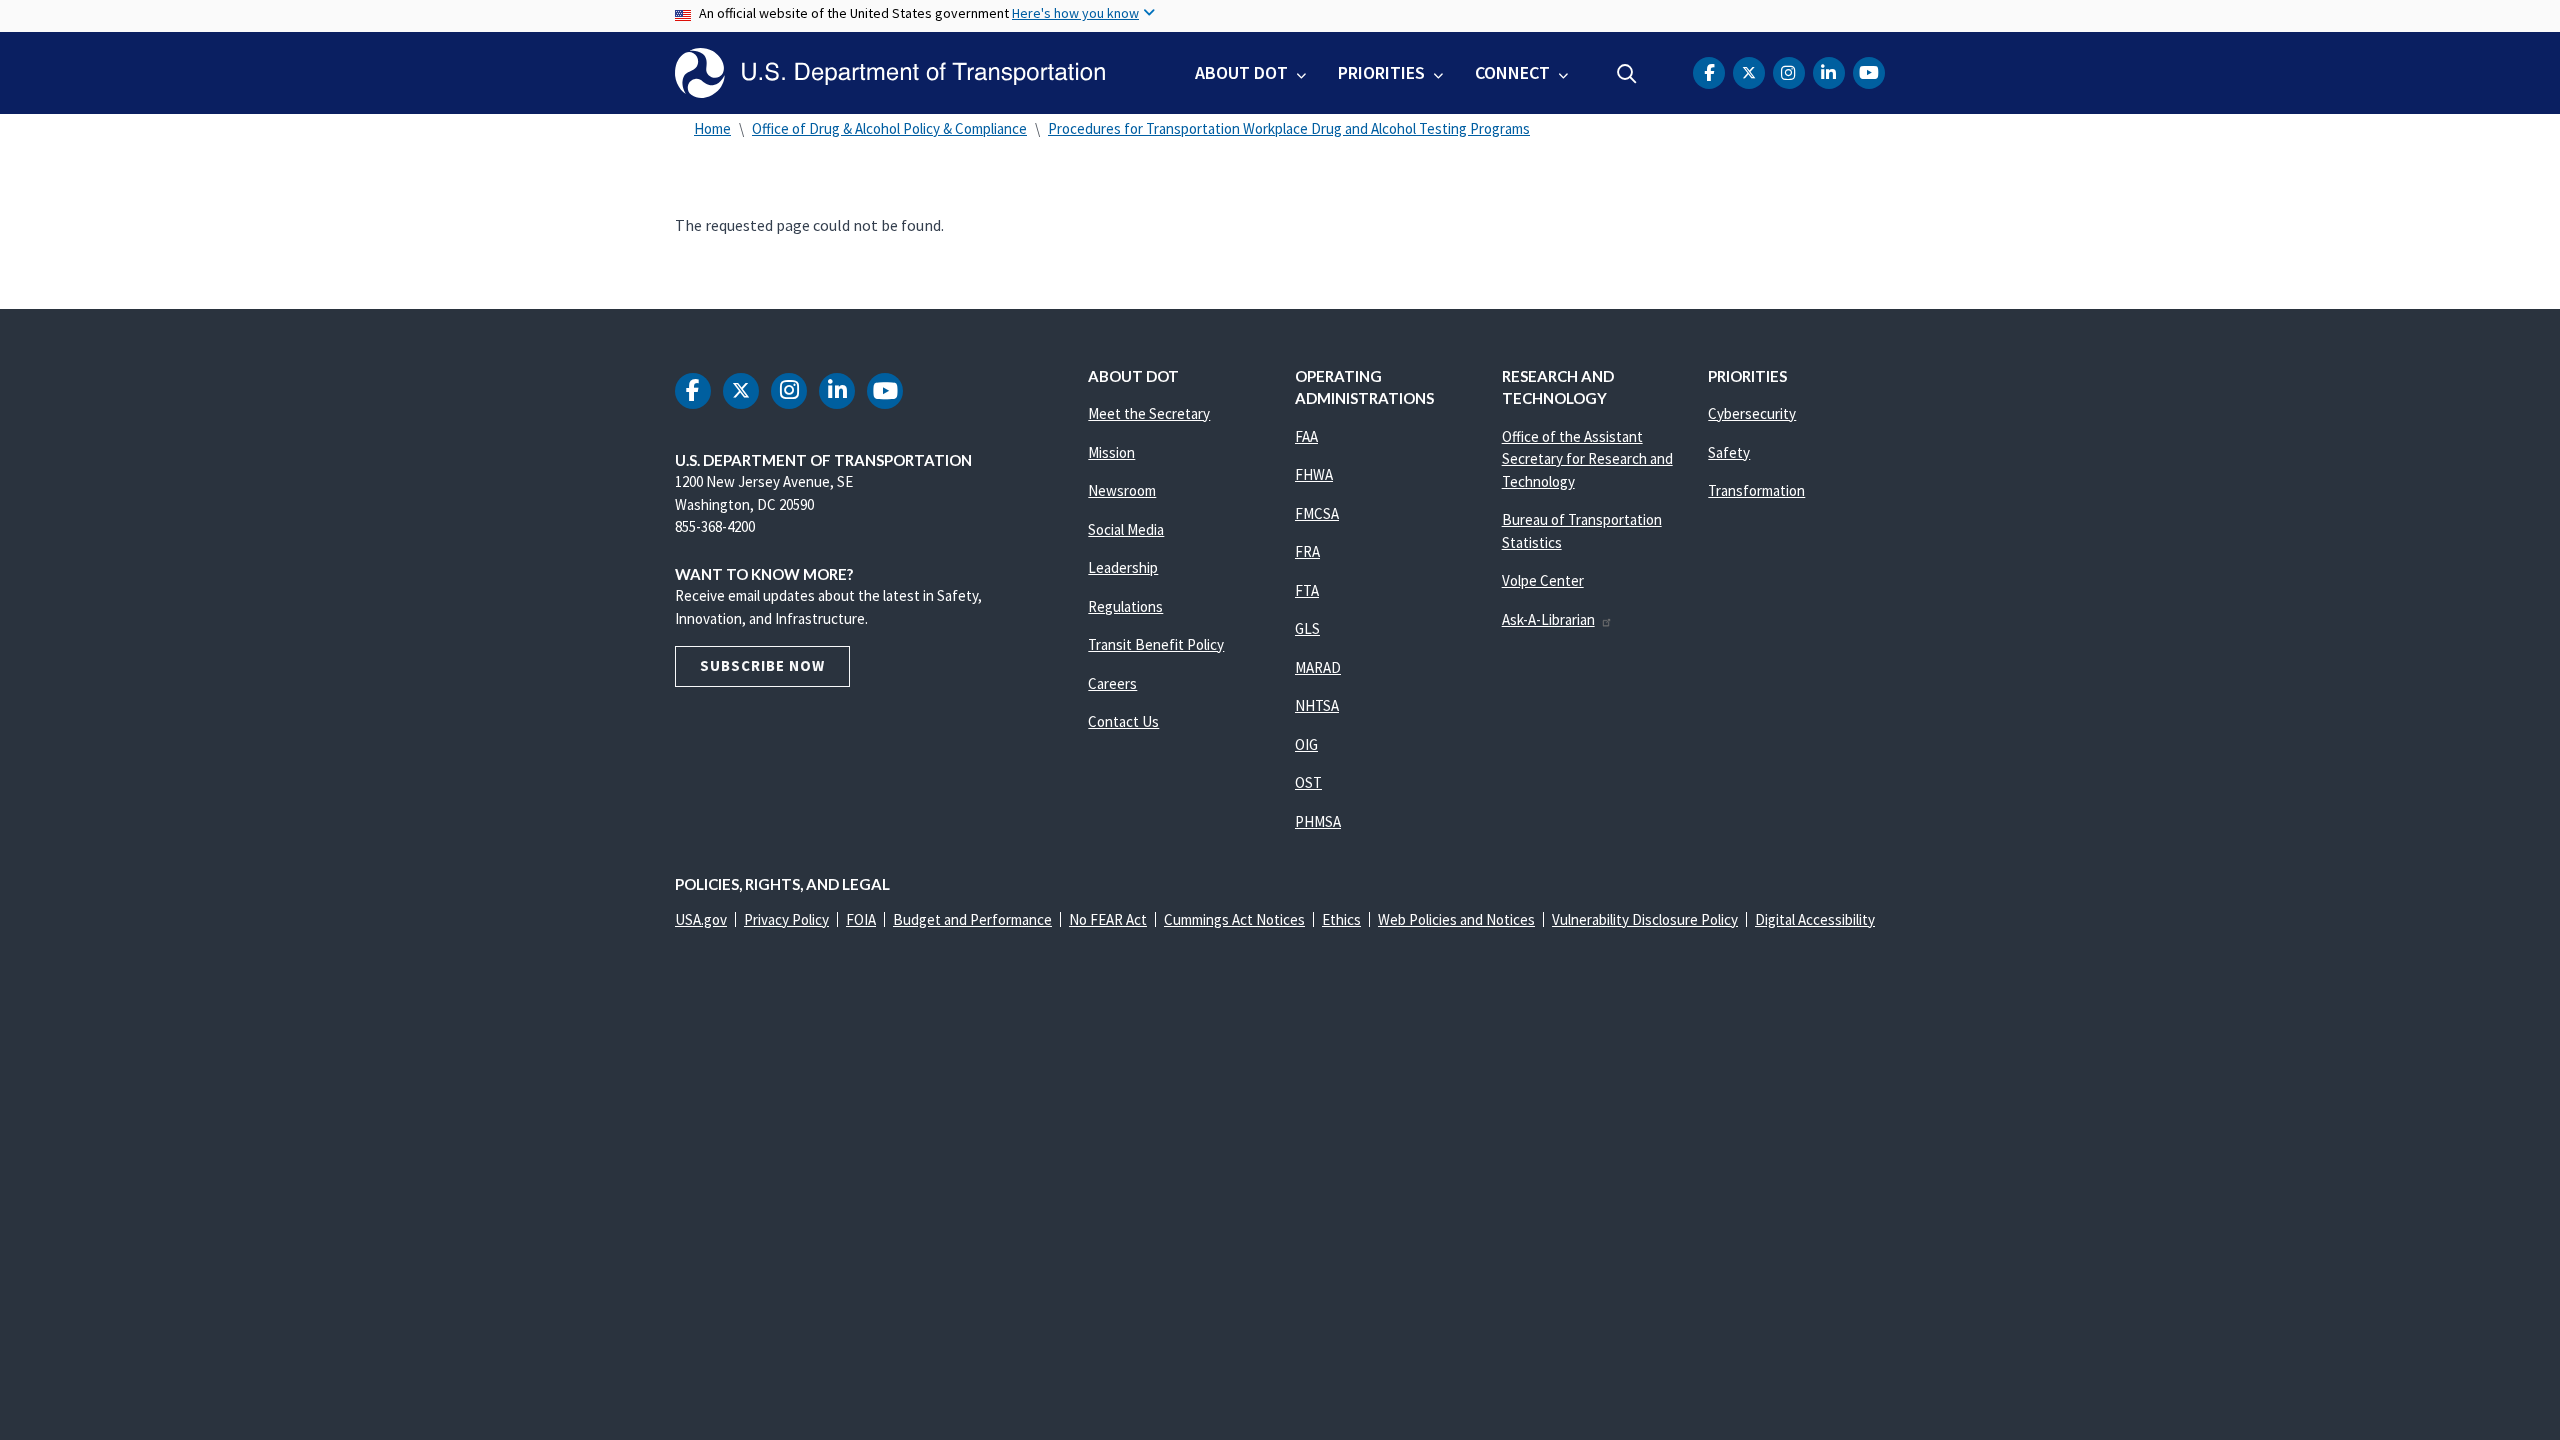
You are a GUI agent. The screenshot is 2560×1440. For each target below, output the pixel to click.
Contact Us (1123, 721)
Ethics (1341, 919)
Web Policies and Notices (1456, 919)
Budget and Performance (972, 919)
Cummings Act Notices (1234, 919)
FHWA (1314, 474)
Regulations (1125, 606)
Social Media (1126, 529)
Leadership (1123, 567)
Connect (1512, 72)
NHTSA (1317, 705)
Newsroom (1122, 490)
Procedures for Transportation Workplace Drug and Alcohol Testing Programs (1289, 128)
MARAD (1318, 667)
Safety (1729, 452)
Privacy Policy (786, 919)
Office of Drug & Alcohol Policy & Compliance (889, 128)
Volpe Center (1543, 580)
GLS (1307, 628)
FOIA (861, 919)
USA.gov (701, 919)
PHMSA (1318, 821)
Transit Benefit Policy (1156, 644)
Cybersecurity (1752, 413)
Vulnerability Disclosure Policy (1645, 919)
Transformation (1756, 490)
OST (1308, 782)
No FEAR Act (1108, 919)
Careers (1112, 683)
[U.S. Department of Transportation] (890, 73)
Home (712, 128)
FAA (1306, 436)
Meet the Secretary (1149, 413)
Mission (1111, 452)
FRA (1307, 551)
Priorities (1381, 72)
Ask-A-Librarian (1548, 619)
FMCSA (1317, 513)
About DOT (1241, 72)
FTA (1307, 590)
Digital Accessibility (1815, 919)
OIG (1306, 744)
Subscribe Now (762, 665)
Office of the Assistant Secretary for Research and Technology (1587, 459)
